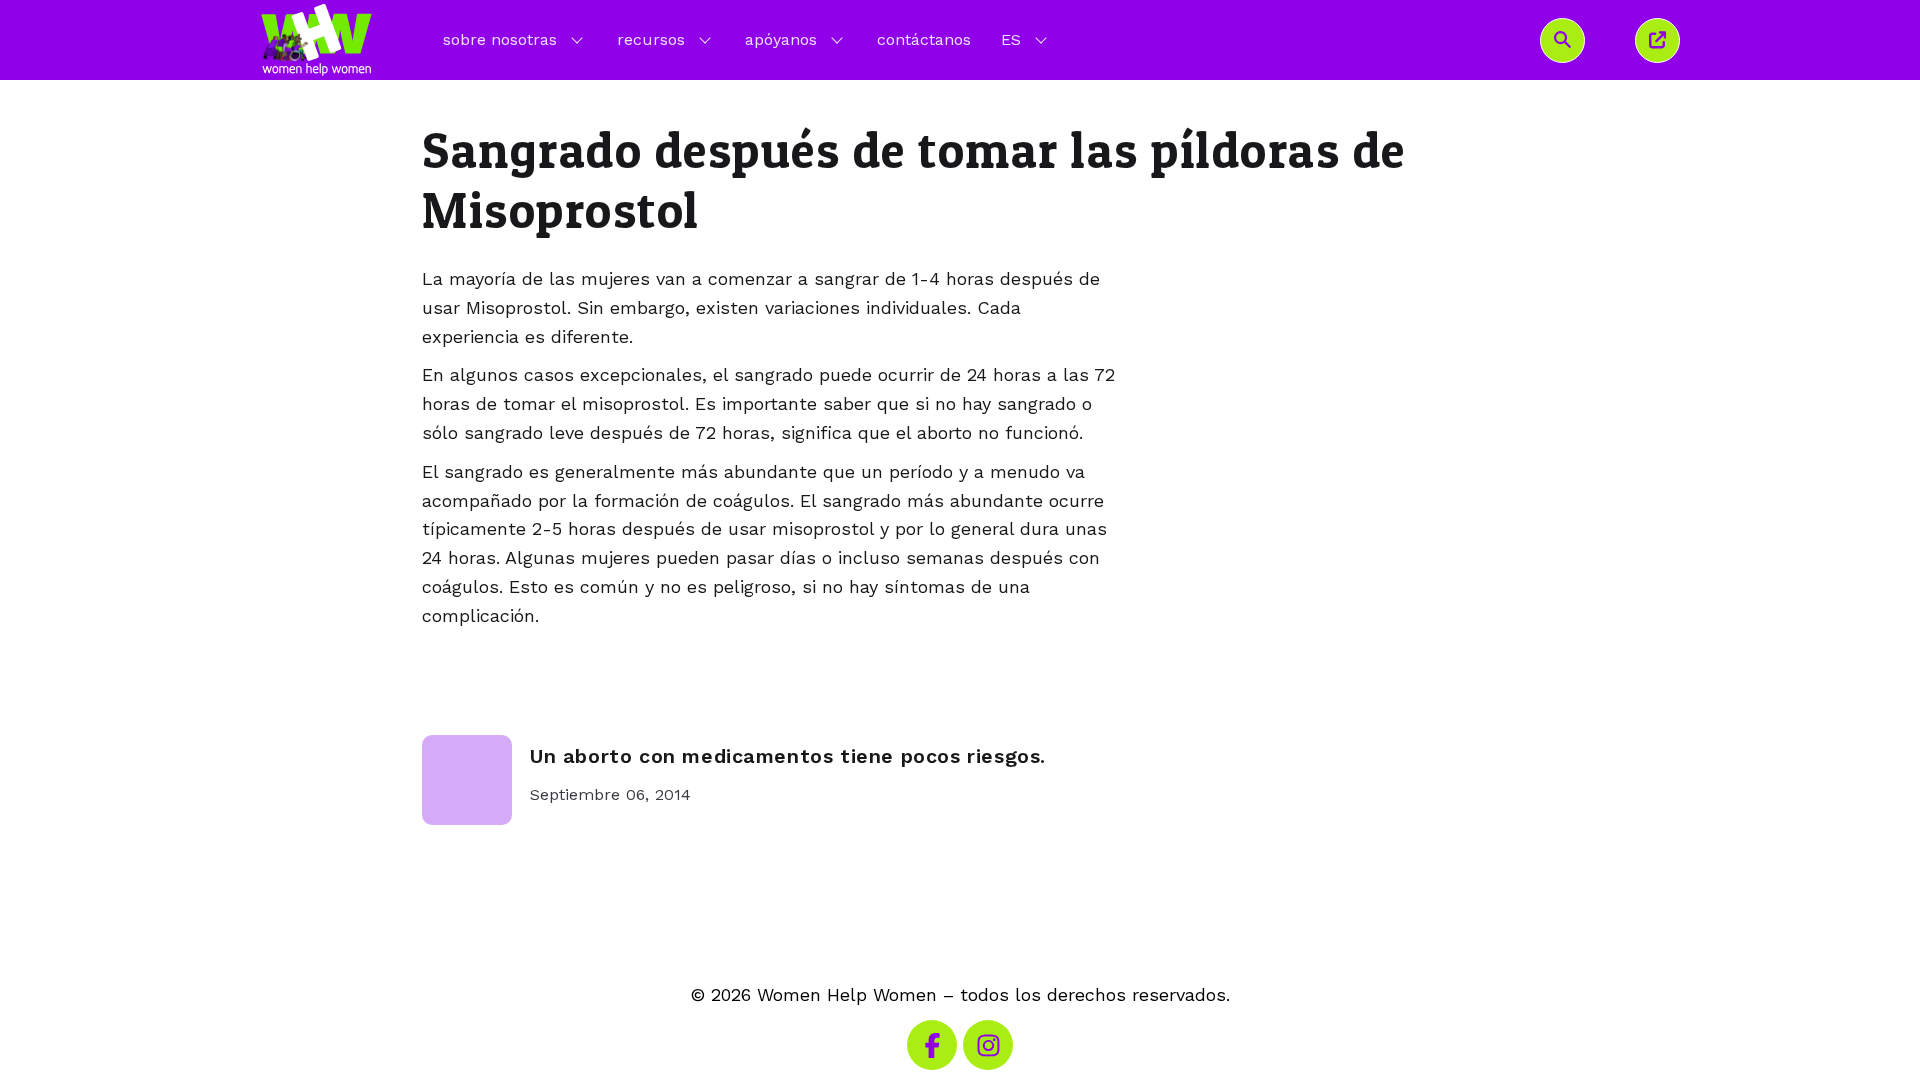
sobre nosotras (500, 39)
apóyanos (781, 39)
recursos (651, 39)
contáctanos (924, 39)
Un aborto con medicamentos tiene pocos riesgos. (788, 756)
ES (1026, 39)
